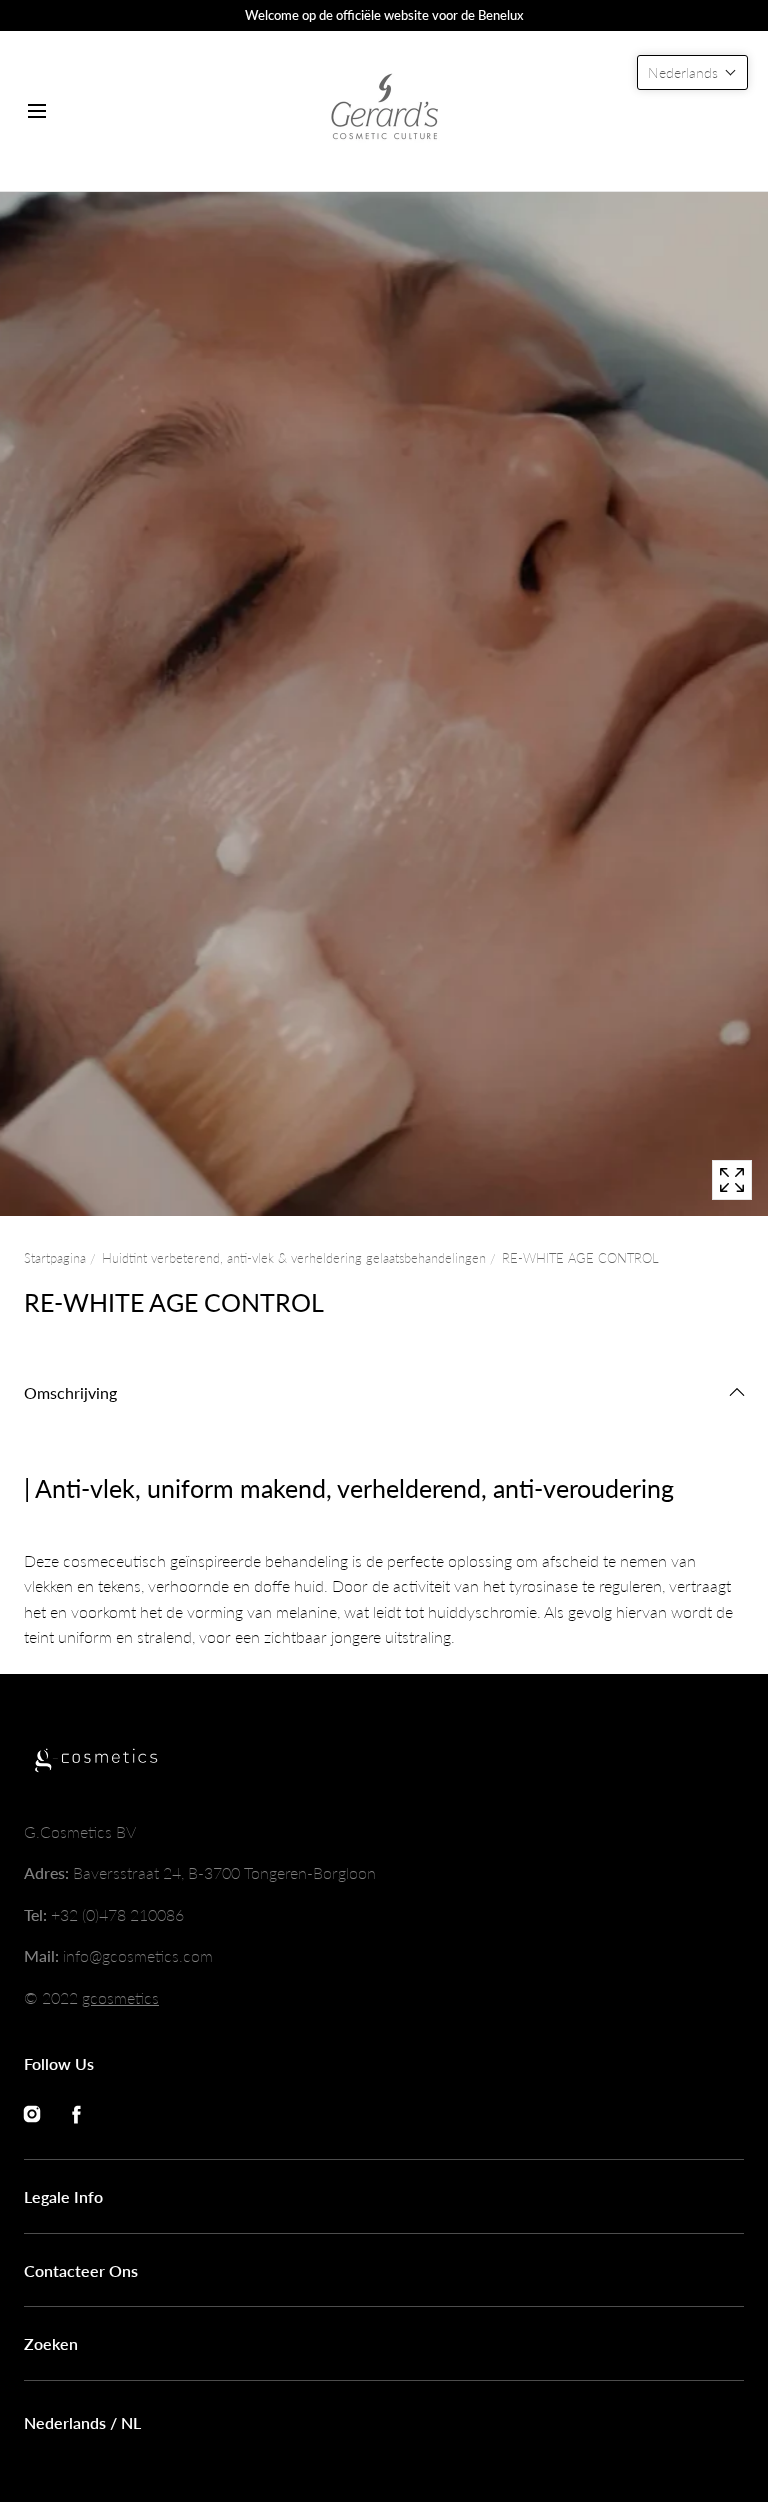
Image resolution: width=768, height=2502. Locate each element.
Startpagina (55, 1258)
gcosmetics (120, 1997)
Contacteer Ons (81, 2270)
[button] (36, 110)
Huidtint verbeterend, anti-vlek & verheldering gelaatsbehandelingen (294, 1258)
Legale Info (63, 2196)
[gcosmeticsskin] (384, 111)
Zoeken (51, 2343)
